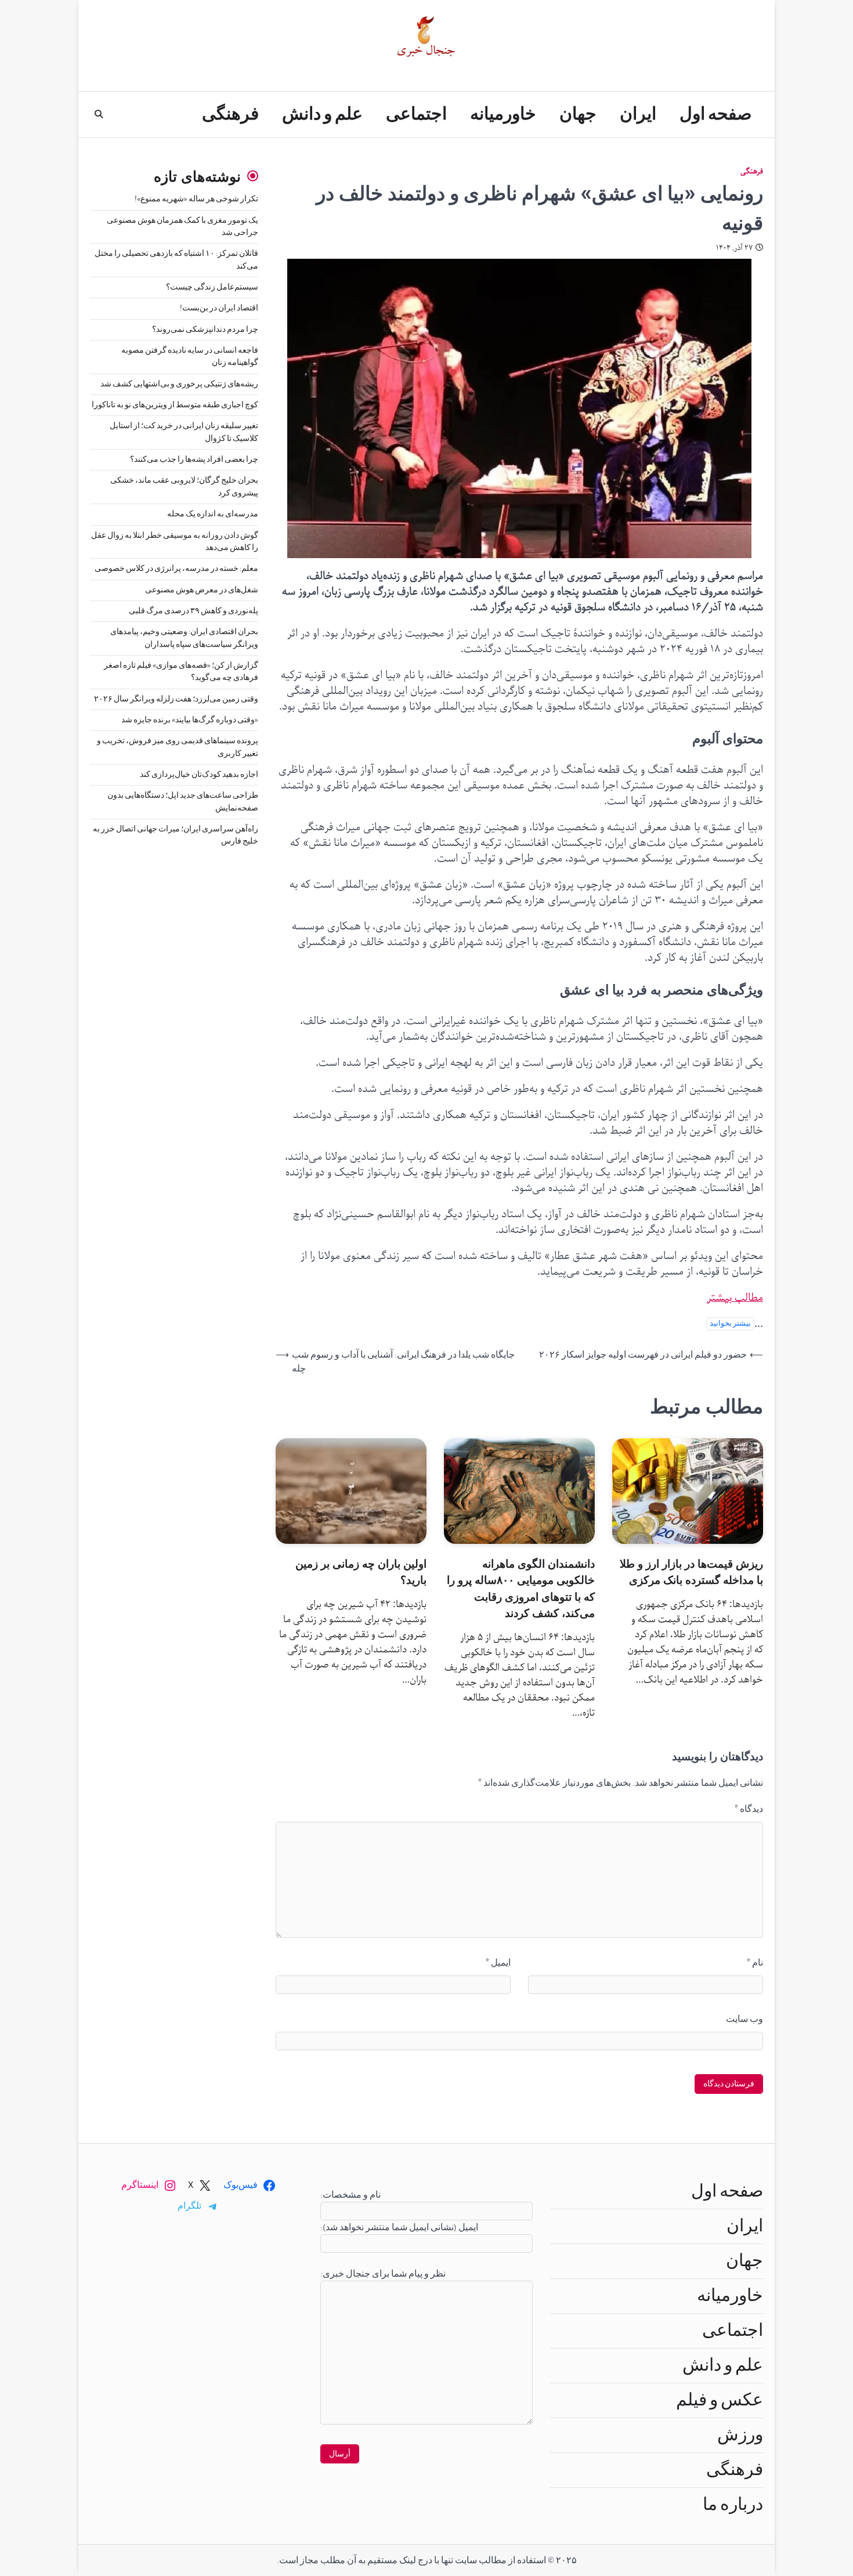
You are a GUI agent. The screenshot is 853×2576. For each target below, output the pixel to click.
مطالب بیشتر (735, 1298)
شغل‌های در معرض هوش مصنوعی (202, 590)
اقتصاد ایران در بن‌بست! (219, 308)
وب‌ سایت (744, 2019)
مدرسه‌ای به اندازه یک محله (213, 514)
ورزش (740, 2435)
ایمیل (498, 1963)
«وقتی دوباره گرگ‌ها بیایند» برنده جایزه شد (190, 720)
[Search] (99, 114)
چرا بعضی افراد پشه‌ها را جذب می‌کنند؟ (194, 460)
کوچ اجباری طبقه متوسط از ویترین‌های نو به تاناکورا (175, 405)
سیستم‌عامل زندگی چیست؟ (212, 287)
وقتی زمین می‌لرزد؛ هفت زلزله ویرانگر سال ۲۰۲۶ (176, 699)
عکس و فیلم (720, 2400)
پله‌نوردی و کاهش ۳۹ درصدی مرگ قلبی (194, 611)
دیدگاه (749, 1809)
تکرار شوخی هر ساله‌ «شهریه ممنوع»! (196, 199)
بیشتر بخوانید (730, 1324)
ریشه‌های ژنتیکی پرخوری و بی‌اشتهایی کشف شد (179, 384)
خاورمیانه (503, 114)
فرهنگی (230, 114)
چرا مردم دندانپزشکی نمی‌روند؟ (205, 330)
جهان (578, 114)
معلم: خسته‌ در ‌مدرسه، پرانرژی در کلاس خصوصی (176, 569)
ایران (638, 114)
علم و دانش (322, 114)
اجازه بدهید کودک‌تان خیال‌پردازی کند (199, 775)
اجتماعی (416, 114)
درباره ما (733, 2505)
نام (755, 1963)
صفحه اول (715, 114)
